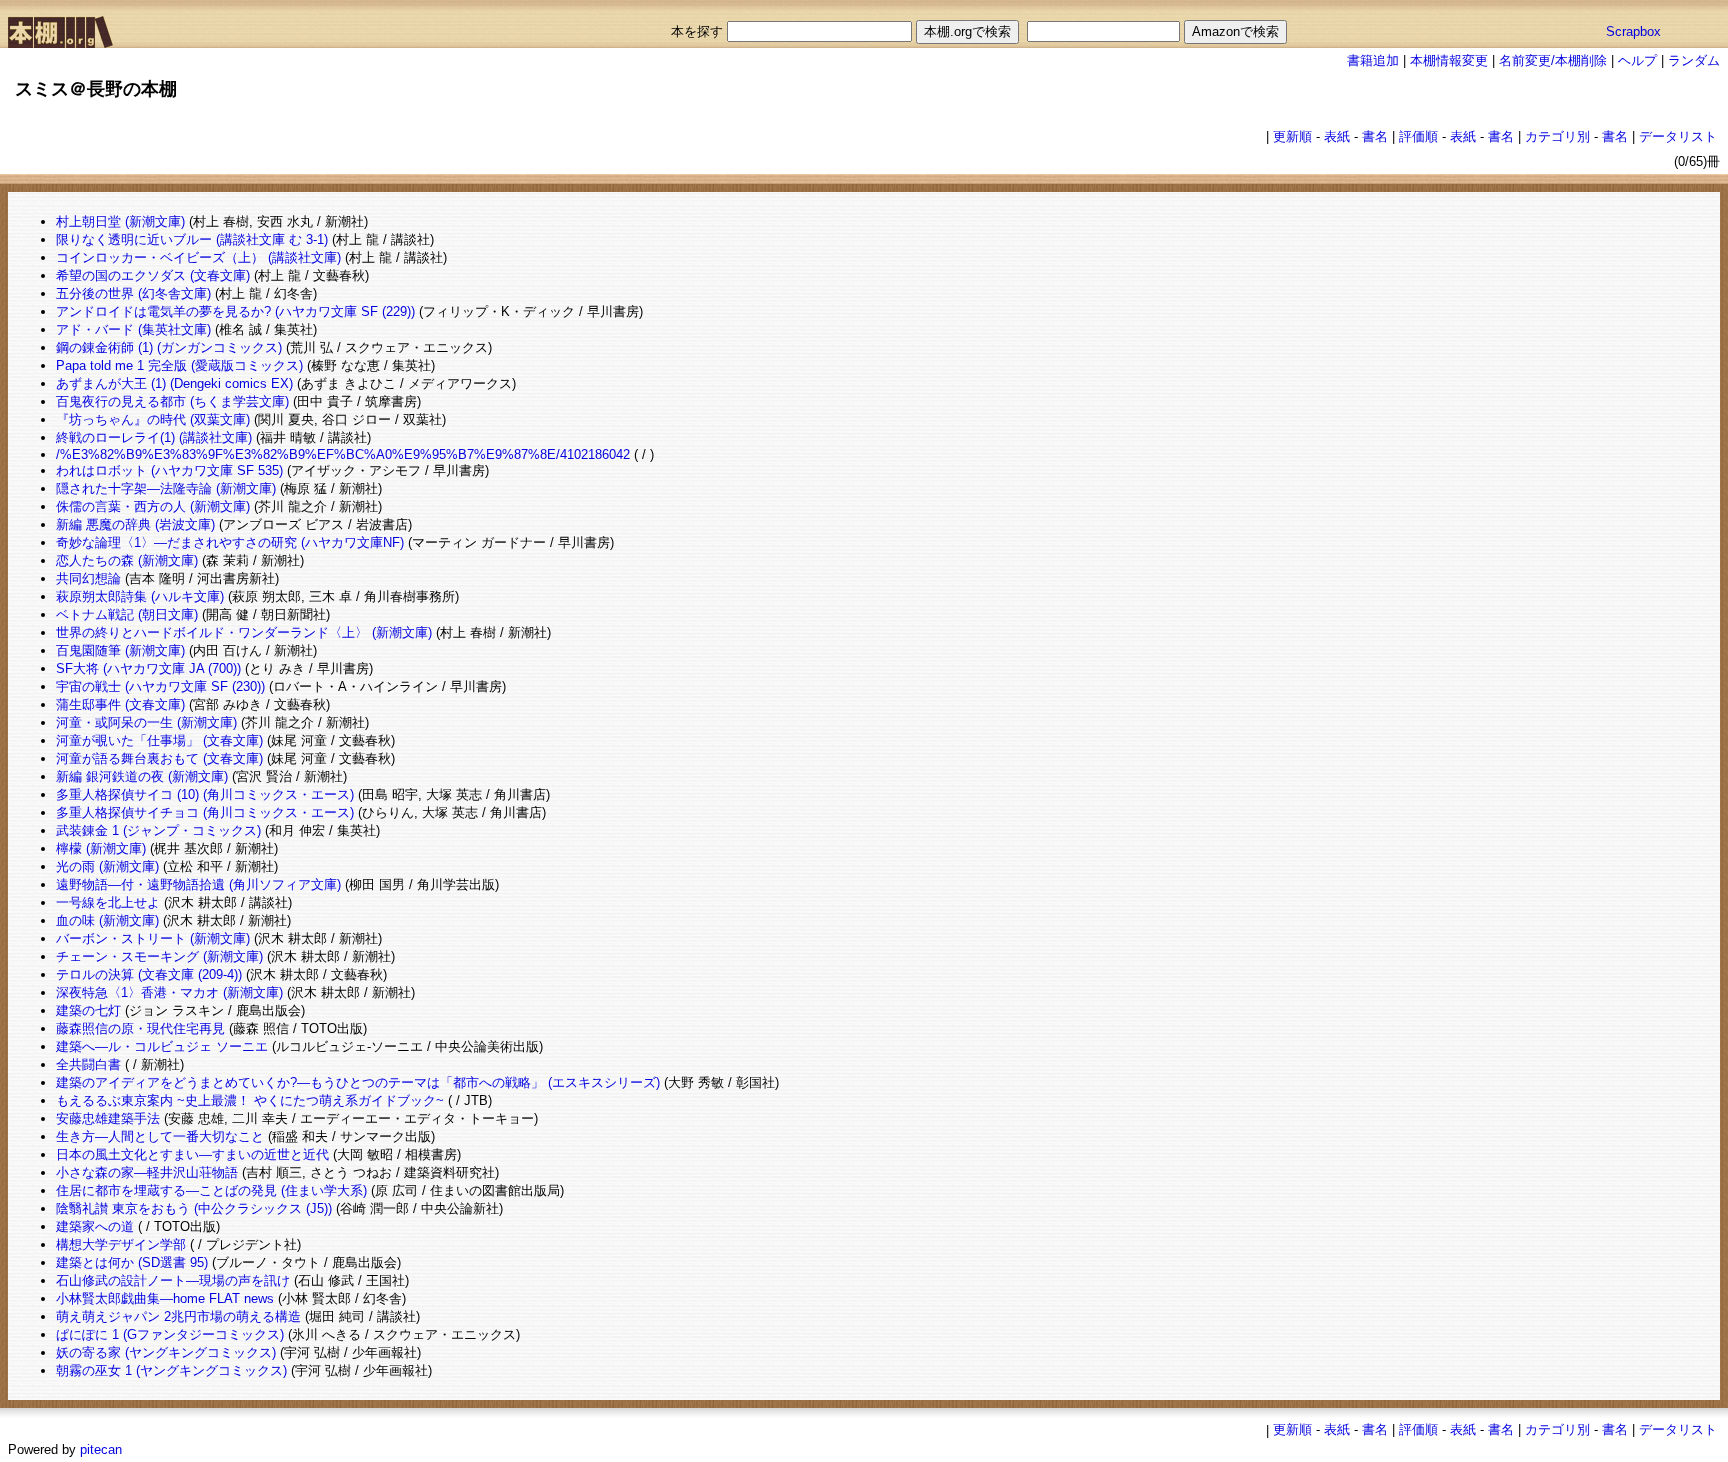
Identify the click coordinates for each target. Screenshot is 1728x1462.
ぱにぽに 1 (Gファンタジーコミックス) (170, 1334)
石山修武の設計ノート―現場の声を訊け (173, 1280)
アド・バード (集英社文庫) (133, 329)
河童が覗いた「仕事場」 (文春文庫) (159, 740)
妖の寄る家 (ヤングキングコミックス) (166, 1352)
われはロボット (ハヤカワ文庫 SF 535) (169, 470)
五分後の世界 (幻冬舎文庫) (133, 293)
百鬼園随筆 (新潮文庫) (120, 650)
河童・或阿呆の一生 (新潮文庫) (146, 722)
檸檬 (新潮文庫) (101, 848)
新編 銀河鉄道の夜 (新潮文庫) (142, 776)
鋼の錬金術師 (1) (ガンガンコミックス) (169, 347)
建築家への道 (95, 1226)
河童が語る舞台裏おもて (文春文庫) (159, 758)
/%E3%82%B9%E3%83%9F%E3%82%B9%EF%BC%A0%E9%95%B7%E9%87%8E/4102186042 (343, 454)
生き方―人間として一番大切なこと (160, 1136)
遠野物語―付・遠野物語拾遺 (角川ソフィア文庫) (198, 884)
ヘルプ (1637, 60)
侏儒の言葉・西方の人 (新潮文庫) (153, 506)
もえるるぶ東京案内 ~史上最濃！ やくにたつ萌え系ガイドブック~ (250, 1100)
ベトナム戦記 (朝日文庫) (127, 614)
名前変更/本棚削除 (1553, 60)
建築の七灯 (88, 1010)
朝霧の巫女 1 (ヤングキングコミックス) (171, 1370)
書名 (1375, 136)
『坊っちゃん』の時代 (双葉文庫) (153, 419)
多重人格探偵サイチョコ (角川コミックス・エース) (205, 812)
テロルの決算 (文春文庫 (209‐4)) (149, 974)
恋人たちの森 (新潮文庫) (127, 560)
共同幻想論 (88, 578)
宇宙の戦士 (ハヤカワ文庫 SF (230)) (160, 686)
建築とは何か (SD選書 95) (132, 1262)
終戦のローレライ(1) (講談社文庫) (154, 437)
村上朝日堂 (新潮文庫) (120, 221)
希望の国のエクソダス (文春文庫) (153, 275)
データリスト (1678, 136)
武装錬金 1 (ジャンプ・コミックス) (158, 830)
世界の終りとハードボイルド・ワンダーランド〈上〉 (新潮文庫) (244, 632)
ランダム (1694, 60)
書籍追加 (1373, 60)
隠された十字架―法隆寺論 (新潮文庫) (166, 488)
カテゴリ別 (1557, 136)
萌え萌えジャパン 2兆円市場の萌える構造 (178, 1316)
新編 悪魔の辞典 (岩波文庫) (135, 524)
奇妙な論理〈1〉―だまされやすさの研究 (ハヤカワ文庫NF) (230, 542)
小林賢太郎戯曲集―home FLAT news (165, 1298)
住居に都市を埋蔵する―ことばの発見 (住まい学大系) (211, 1190)
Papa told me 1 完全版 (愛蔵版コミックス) (179, 365)
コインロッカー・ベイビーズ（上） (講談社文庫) (198, 257)
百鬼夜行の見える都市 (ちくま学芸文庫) (172, 401)
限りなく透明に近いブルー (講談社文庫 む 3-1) (192, 239)
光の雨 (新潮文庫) (107, 866)
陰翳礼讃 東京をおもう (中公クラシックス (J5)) (194, 1208)
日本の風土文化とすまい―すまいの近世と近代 (192, 1154)
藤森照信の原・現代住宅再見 (140, 1028)
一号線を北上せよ (108, 902)
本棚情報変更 (1449, 60)
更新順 (1292, 136)
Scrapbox (1633, 31)
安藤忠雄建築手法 (108, 1118)
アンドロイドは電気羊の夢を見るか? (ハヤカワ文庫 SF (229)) (235, 311)
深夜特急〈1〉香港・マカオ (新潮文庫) (169, 992)
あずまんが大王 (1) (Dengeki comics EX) (174, 383)
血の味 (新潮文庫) (107, 920)
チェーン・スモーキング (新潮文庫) (159, 956)
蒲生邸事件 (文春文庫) (120, 704)
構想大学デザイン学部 (121, 1244)
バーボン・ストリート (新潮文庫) (153, 938)
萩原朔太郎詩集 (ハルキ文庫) (140, 596)
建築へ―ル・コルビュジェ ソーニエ (162, 1046)
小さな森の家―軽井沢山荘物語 (147, 1172)
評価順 (1418, 136)
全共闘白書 (88, 1064)
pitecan (101, 1449)
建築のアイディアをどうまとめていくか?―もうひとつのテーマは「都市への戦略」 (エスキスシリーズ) (358, 1082)
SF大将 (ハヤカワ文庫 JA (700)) (148, 668)
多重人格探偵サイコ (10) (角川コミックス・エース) (205, 794)
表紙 (1337, 136)
